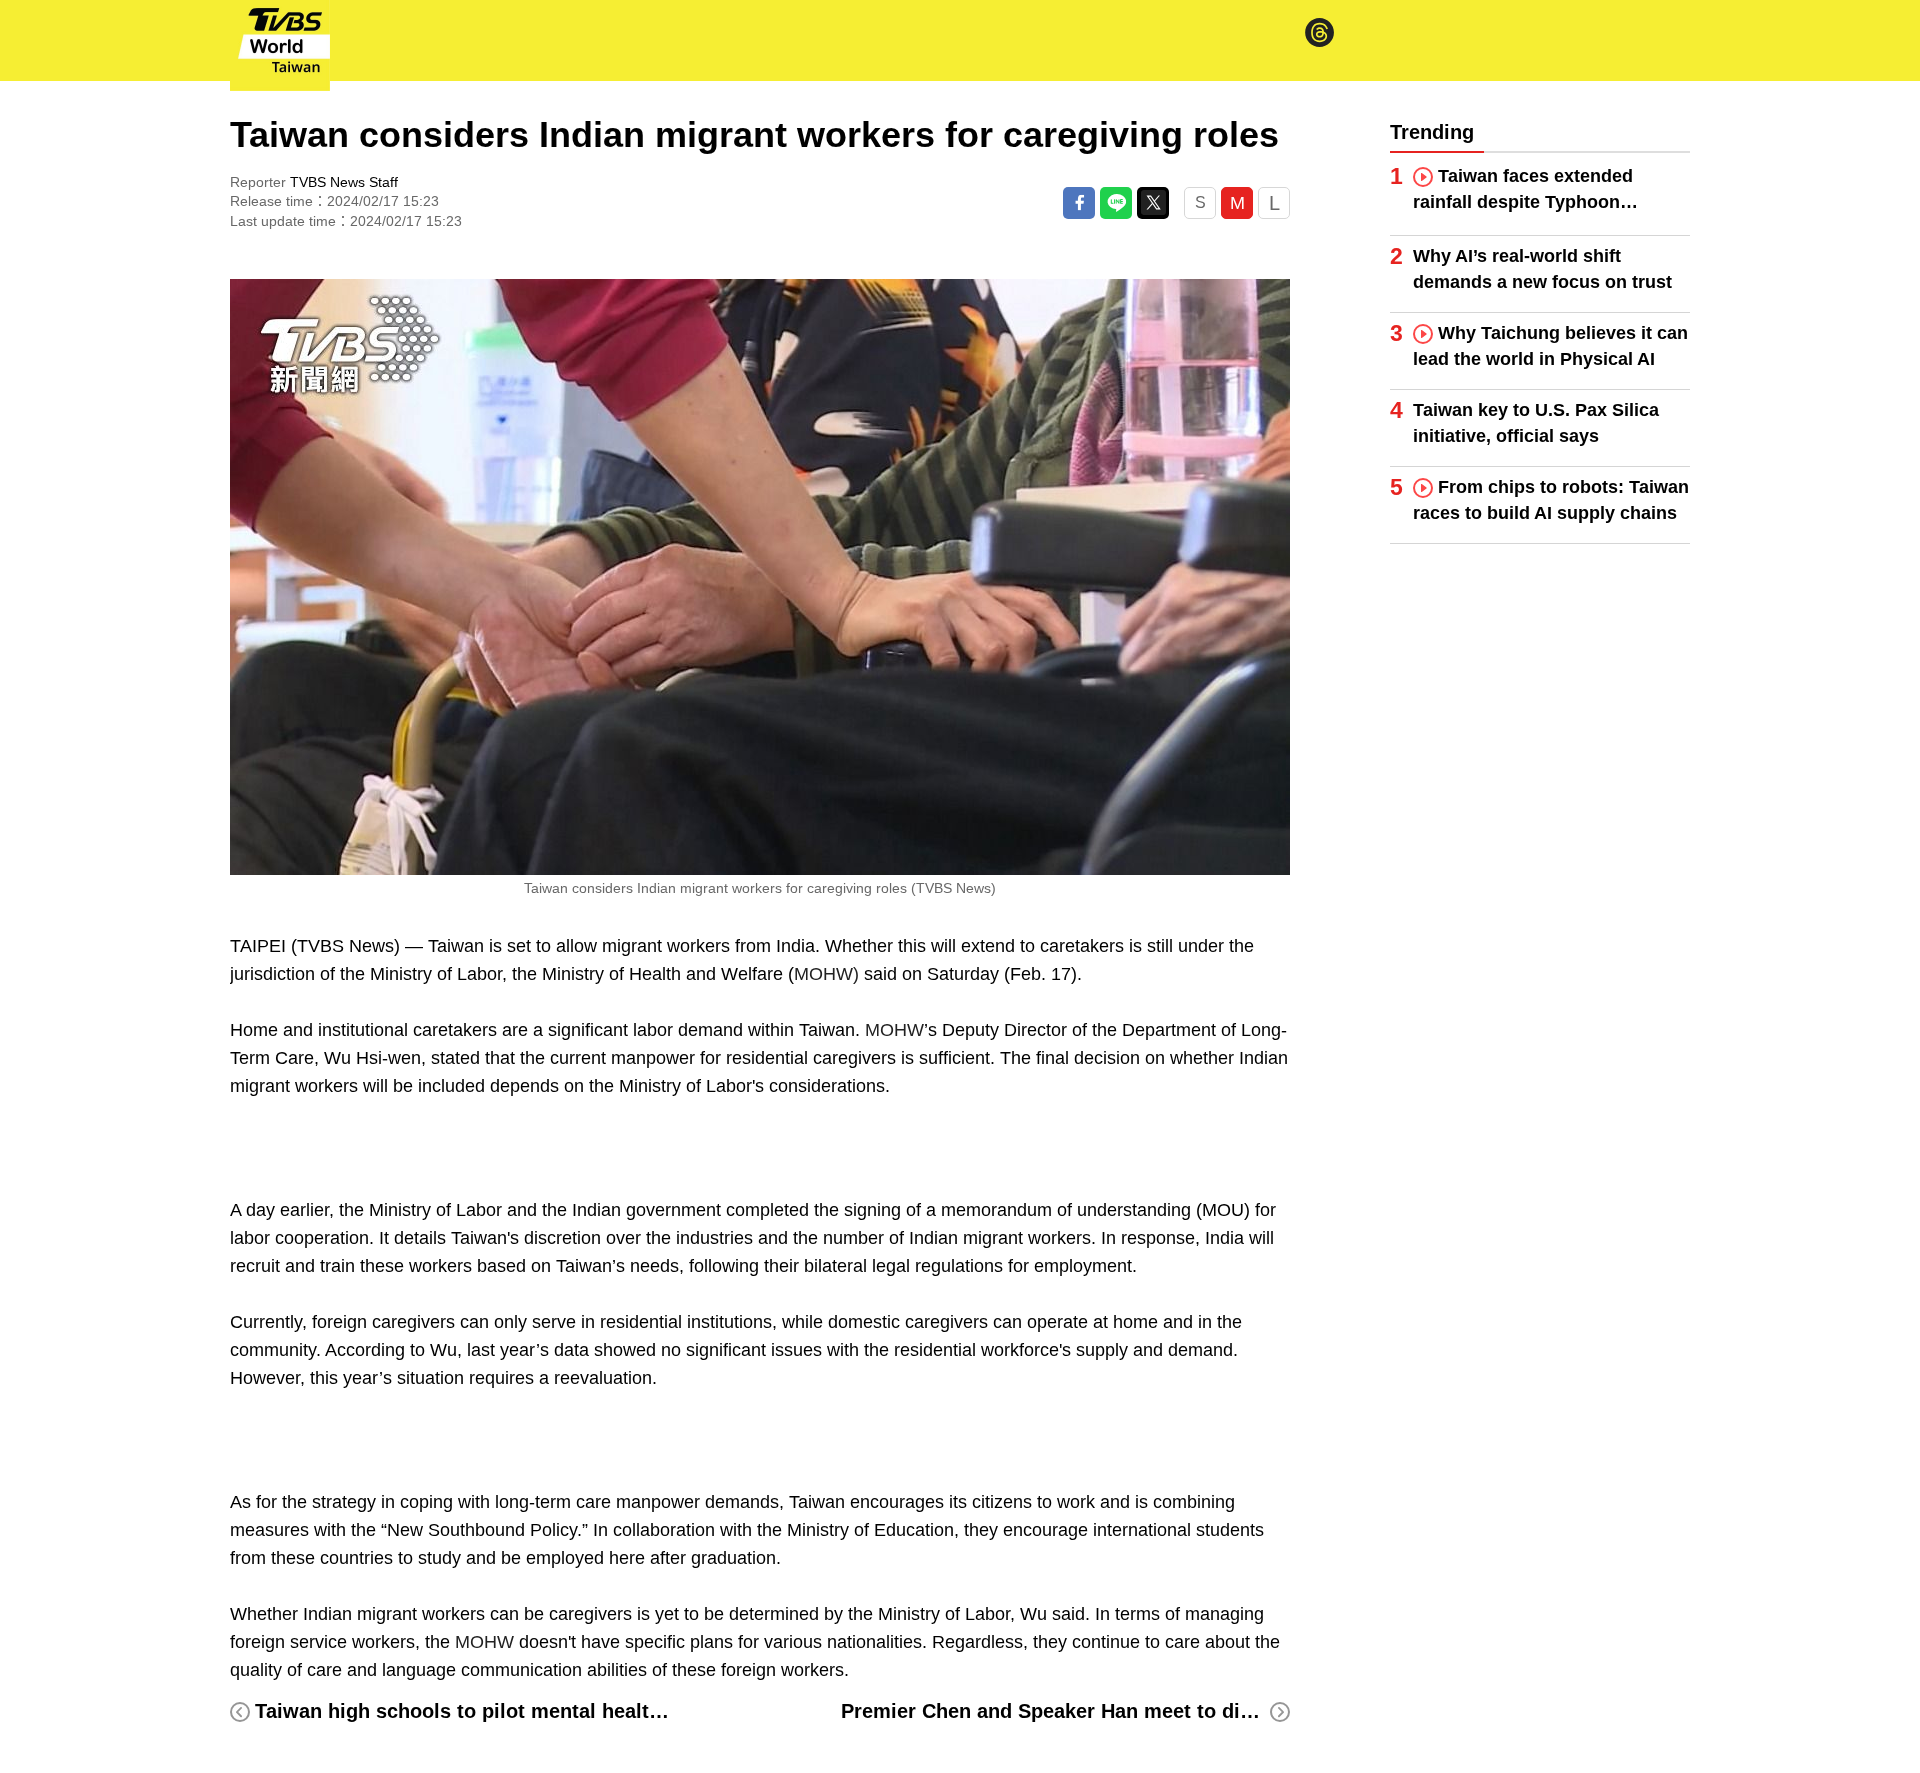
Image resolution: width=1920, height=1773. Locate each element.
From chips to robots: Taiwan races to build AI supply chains (1551, 500)
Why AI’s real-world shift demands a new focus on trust (1542, 269)
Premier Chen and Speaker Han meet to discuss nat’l (1092, 1711)
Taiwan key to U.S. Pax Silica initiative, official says (1536, 423)
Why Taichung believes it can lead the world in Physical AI (1550, 346)
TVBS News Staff (344, 182)
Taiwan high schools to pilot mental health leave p (495, 1711)
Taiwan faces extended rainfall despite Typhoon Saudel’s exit (1523, 190)
